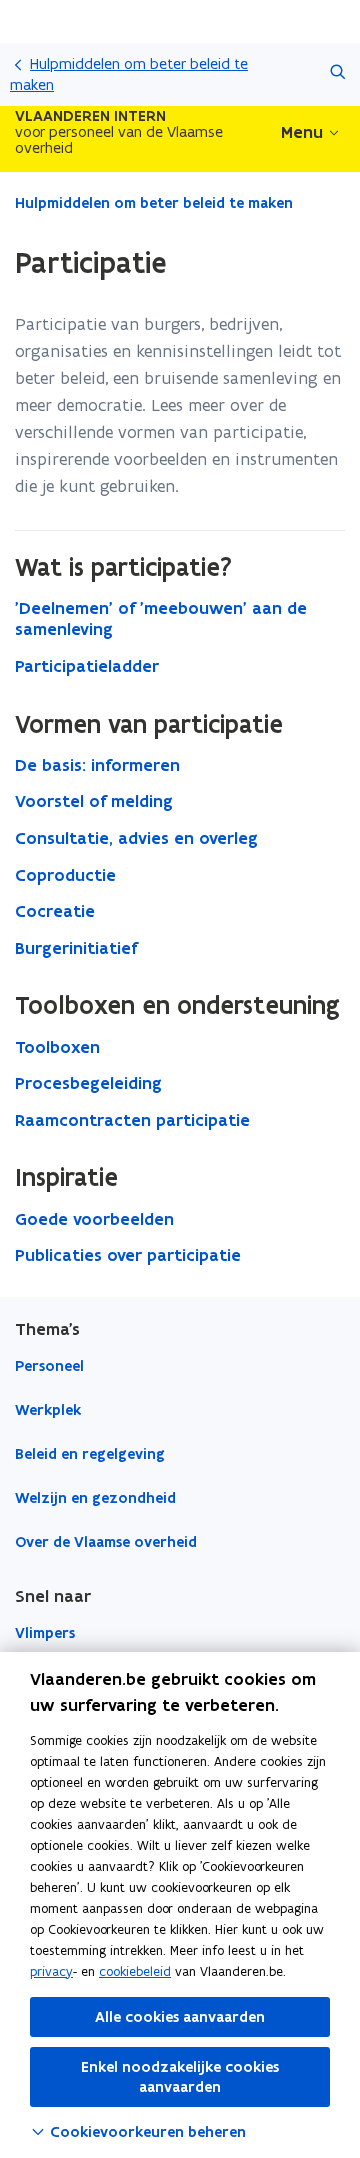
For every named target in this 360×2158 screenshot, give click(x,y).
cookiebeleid (135, 1971)
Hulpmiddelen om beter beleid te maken (129, 74)
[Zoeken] (337, 74)
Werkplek (48, 1410)
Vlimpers (45, 1633)
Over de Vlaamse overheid (106, 1542)
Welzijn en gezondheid (95, 1498)
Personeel (49, 1366)
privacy (51, 1971)
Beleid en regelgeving (90, 1454)
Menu (302, 132)
